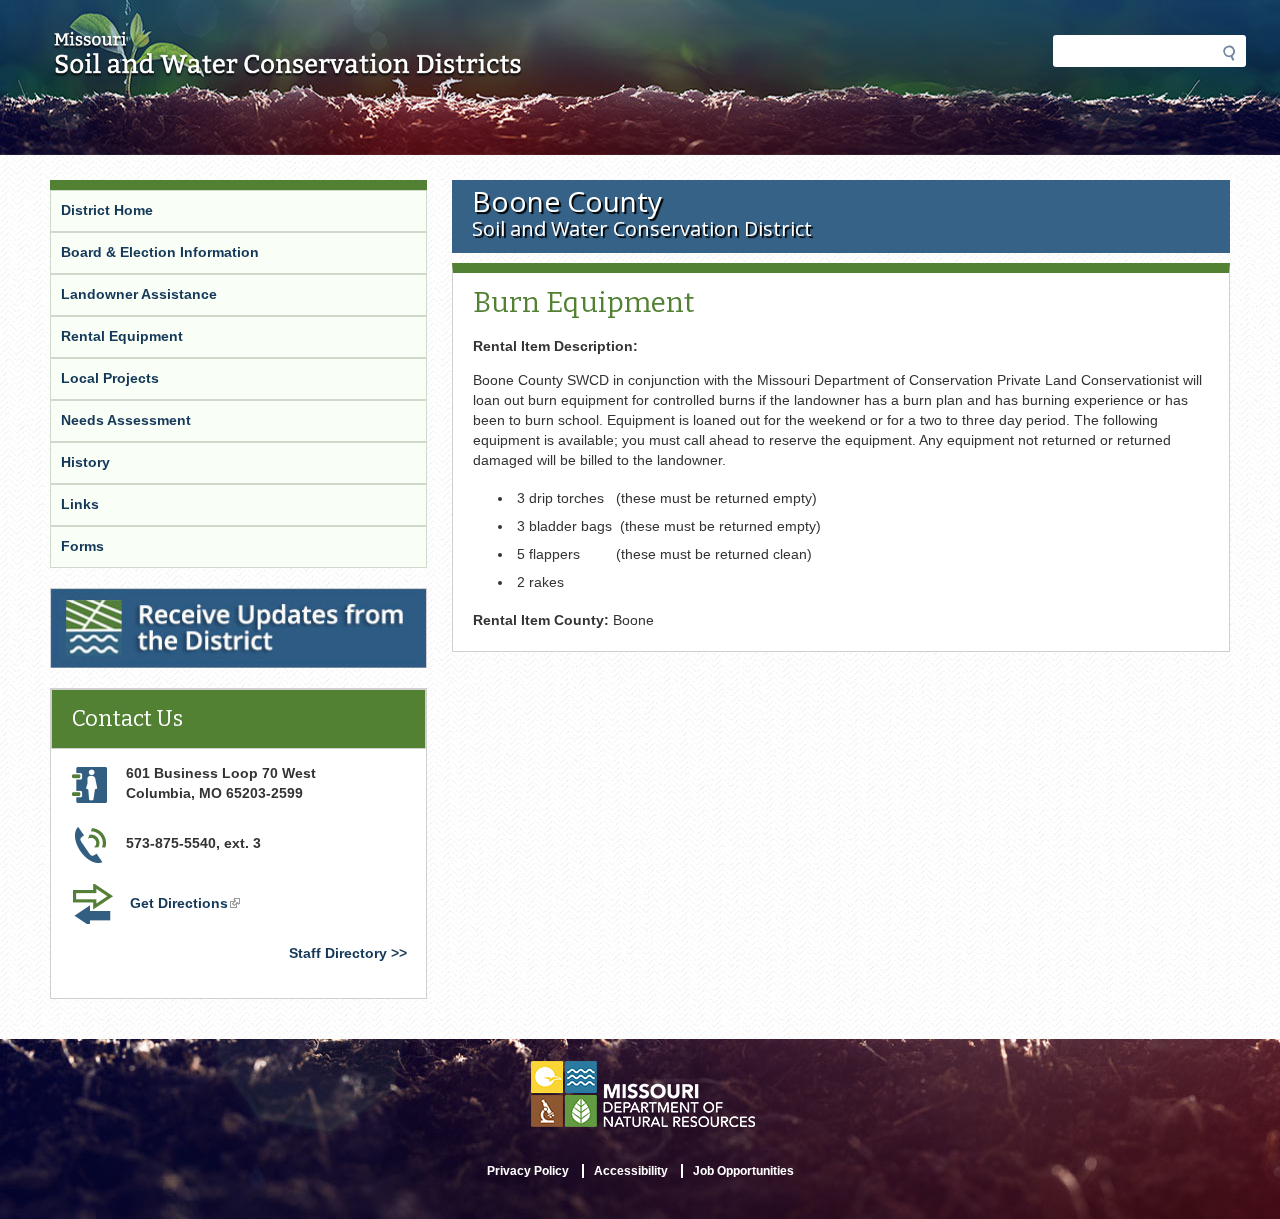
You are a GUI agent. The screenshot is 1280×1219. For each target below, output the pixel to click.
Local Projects (110, 378)
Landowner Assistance (139, 294)
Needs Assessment (126, 420)
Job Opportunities (743, 1171)
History (85, 462)
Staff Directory (338, 953)
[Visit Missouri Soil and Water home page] (288, 67)
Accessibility (631, 1171)
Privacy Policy (528, 1171)
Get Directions (187, 905)
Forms (82, 546)
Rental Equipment (122, 336)
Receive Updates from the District (168, 601)
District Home (107, 210)
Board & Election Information (160, 252)
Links (80, 504)
